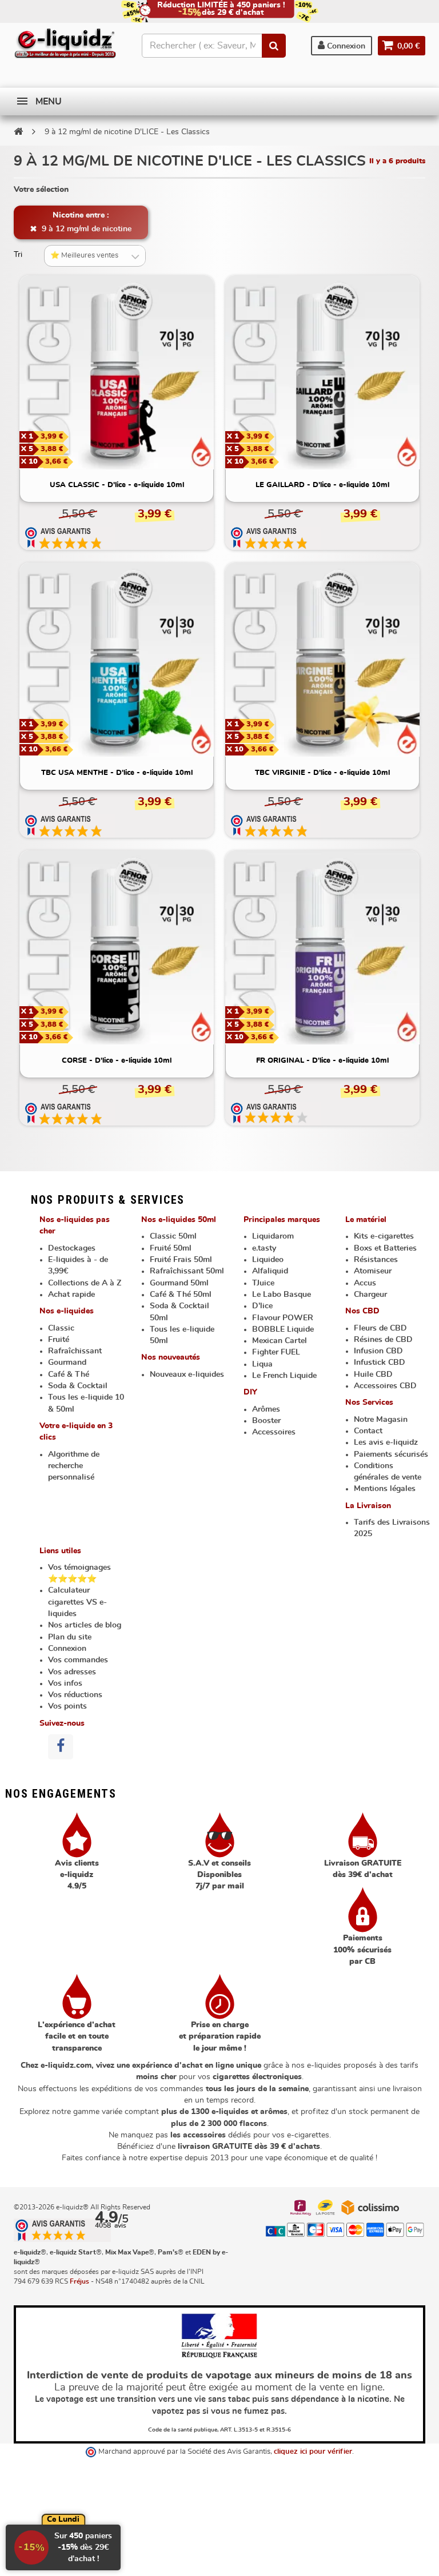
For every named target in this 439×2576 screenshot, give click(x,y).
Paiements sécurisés (391, 1454)
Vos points (67, 1706)
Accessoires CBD (385, 1386)
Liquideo (268, 1260)
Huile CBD (373, 1375)
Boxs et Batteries (385, 1248)
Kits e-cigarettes (384, 1236)
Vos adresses (72, 1672)
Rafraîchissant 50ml (187, 1271)
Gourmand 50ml (179, 1283)
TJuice (263, 1283)
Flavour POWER (283, 1318)
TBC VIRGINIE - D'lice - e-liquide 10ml (322, 773)
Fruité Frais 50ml (181, 1260)
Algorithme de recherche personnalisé (74, 1466)
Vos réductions (75, 1695)
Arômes (266, 1409)
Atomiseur (373, 1271)
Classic (61, 1328)
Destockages (72, 1248)
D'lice (262, 1306)
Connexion (345, 46)
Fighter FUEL (276, 1352)
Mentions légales (385, 1489)
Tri (18, 255)
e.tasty (264, 1248)
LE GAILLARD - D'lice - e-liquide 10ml (322, 485)
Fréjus (79, 2281)
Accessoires (274, 1432)
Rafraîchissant (75, 1351)
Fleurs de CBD (380, 1328)
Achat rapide (71, 1295)
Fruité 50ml (171, 1248)
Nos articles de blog (85, 1625)
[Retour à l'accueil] (18, 131)
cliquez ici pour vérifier (313, 2452)
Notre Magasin (381, 1420)
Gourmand (67, 1363)
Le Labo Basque (282, 1295)
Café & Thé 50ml (181, 1295)
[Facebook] (61, 1747)
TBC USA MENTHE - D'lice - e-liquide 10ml (117, 773)
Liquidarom (273, 1236)
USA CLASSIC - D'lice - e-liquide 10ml (117, 485)
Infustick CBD (380, 1363)
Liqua (262, 1364)
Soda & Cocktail (78, 1386)
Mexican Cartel (280, 1341)
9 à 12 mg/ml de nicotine (85, 229)
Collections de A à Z (85, 1283)
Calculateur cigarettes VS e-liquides (77, 1602)
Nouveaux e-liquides (187, 1375)
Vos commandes (78, 1660)
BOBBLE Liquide (283, 1329)
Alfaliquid (270, 1271)
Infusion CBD (378, 1351)
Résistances (376, 1260)
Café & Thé (69, 1375)
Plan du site (70, 1637)
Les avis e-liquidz (386, 1442)
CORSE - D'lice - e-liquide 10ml (117, 1061)
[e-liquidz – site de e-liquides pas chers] (65, 44)
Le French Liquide (284, 1376)
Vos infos (65, 1683)
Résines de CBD (383, 1340)
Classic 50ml (173, 1236)
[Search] (274, 46)
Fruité (59, 1340)
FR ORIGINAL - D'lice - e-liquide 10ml (322, 1061)
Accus (365, 1283)
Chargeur (370, 1295)
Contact (368, 1431)
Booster (266, 1421)
